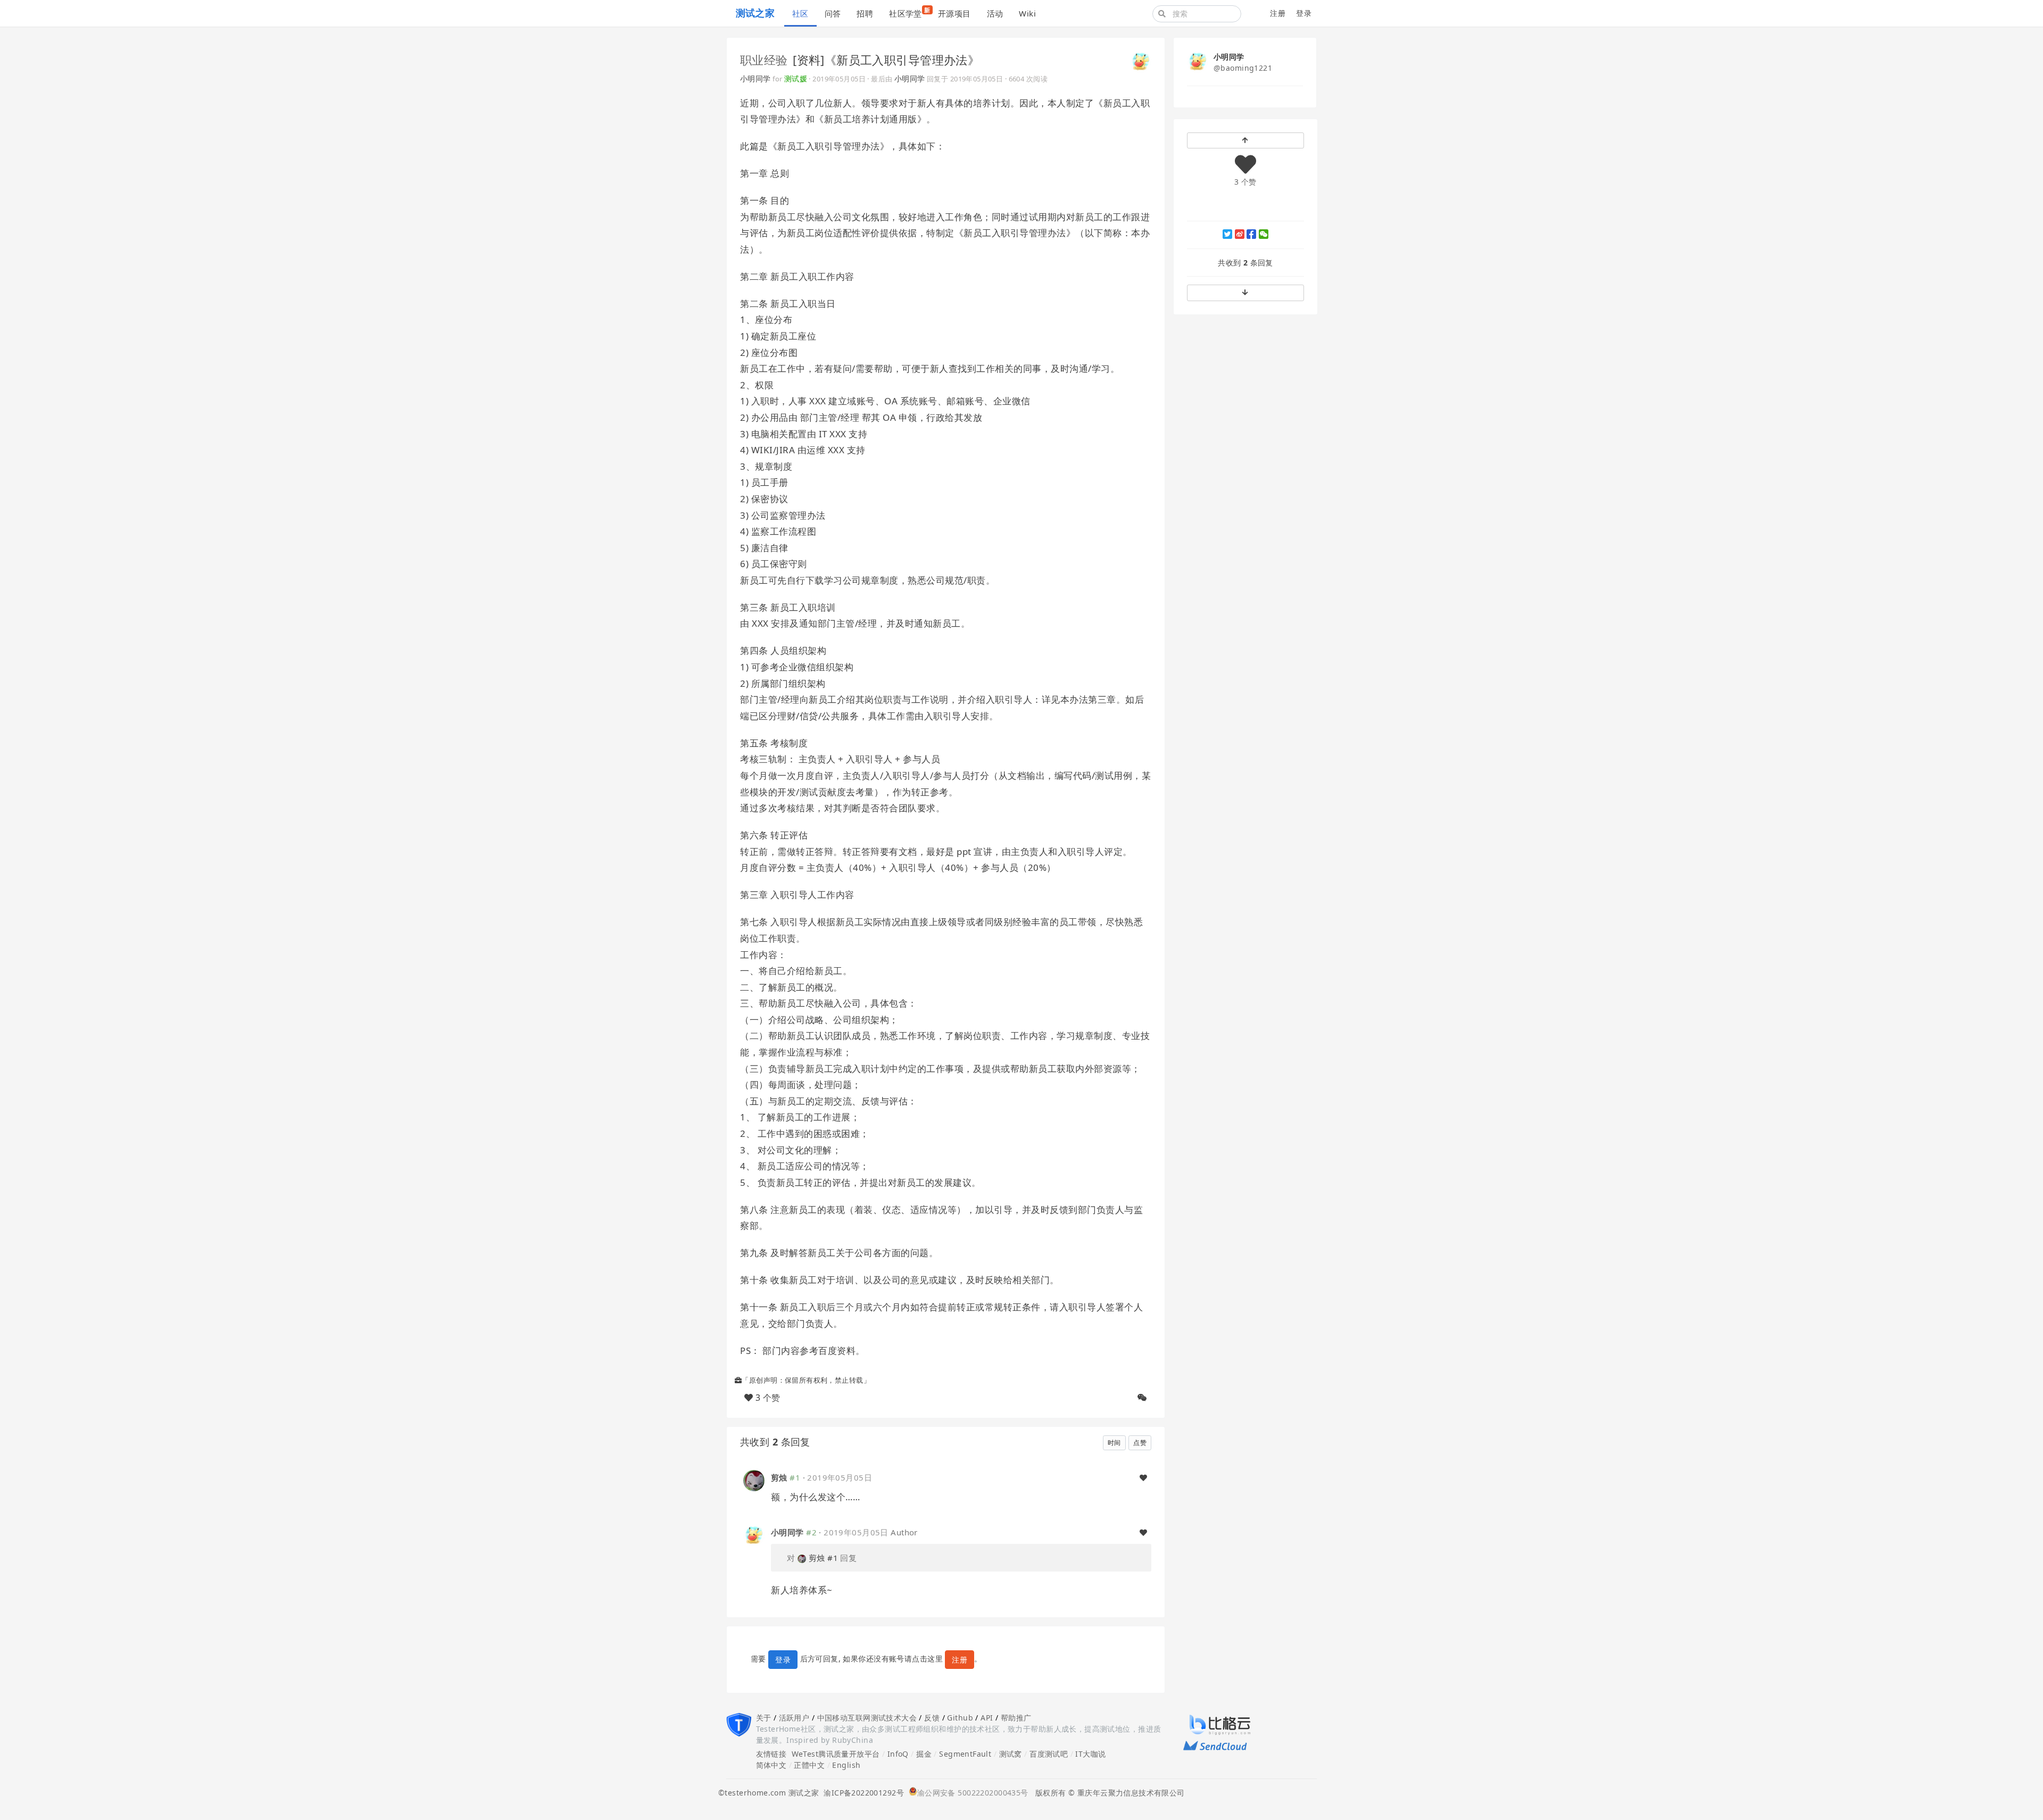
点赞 (1140, 1443)
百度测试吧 (1049, 1754)
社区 (800, 13)
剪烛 (779, 1477)
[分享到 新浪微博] (1240, 234)
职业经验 (764, 60)
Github (960, 1718)
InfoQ (898, 1754)
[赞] (1143, 1478)
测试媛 (796, 78)
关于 (764, 1718)
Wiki (1027, 13)
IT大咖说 (1090, 1754)
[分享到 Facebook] (1251, 234)
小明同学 (755, 78)
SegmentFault (965, 1754)
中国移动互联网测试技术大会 (867, 1718)
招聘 (865, 13)
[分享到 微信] (1264, 234)
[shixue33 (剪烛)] (754, 1480)
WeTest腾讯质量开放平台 (836, 1754)
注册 (1278, 13)
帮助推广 (1016, 1718)
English (846, 1765)
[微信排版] (1142, 1398)
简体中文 (771, 1765)
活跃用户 (794, 1718)
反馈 (932, 1718)
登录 (1304, 13)
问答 (833, 13)
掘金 (924, 1754)
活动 (995, 13)
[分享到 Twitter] (1227, 234)
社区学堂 (910, 12)
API (987, 1718)
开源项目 (954, 13)
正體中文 (809, 1765)
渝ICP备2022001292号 (861, 1793)
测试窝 (1011, 1754)
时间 (1114, 1443)
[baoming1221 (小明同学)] (1141, 61)
